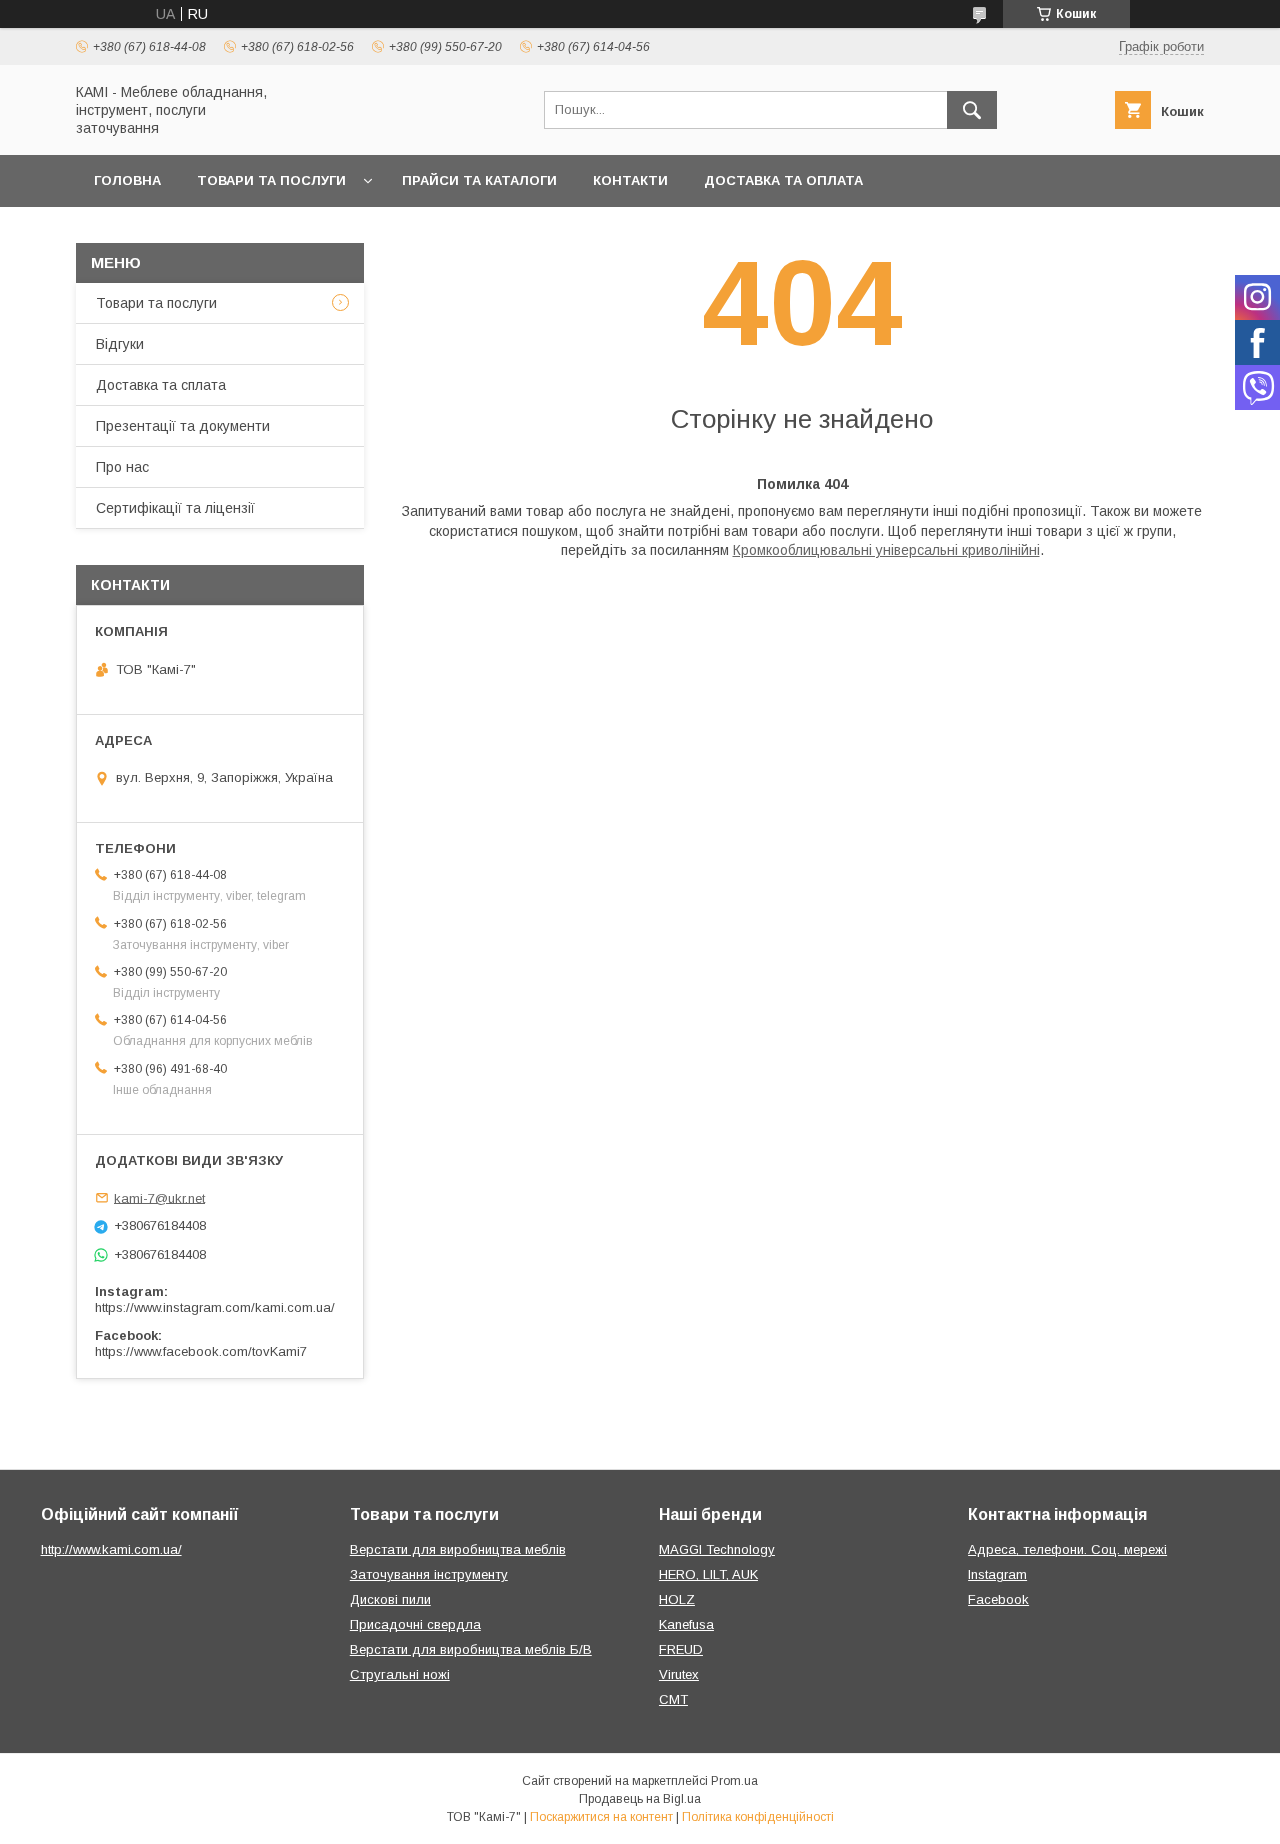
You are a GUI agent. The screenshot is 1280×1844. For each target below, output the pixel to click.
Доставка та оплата (783, 180)
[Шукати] (972, 110)
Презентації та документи (183, 426)
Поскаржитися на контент (601, 1817)
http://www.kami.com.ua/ (111, 1549)
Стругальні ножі (400, 1674)
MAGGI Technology (717, 1549)
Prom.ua (734, 1781)
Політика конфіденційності (758, 1817)
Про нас (122, 467)
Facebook (998, 1599)
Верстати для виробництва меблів (458, 1549)
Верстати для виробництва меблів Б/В (471, 1649)
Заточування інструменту (429, 1574)
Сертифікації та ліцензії (175, 508)
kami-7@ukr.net (159, 1197)
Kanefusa (686, 1624)
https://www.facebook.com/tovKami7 (201, 1351)
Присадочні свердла (415, 1624)
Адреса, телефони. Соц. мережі (1067, 1549)
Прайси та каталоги (479, 180)
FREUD (681, 1649)
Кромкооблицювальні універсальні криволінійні (886, 550)
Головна (127, 180)
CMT (673, 1699)
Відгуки (120, 344)
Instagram (997, 1574)
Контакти (630, 180)
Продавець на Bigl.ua (640, 1799)
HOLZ (677, 1599)
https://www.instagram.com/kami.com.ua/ (215, 1307)
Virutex (679, 1674)
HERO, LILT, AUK (708, 1574)
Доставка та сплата (161, 385)
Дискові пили (390, 1599)
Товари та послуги (271, 180)
